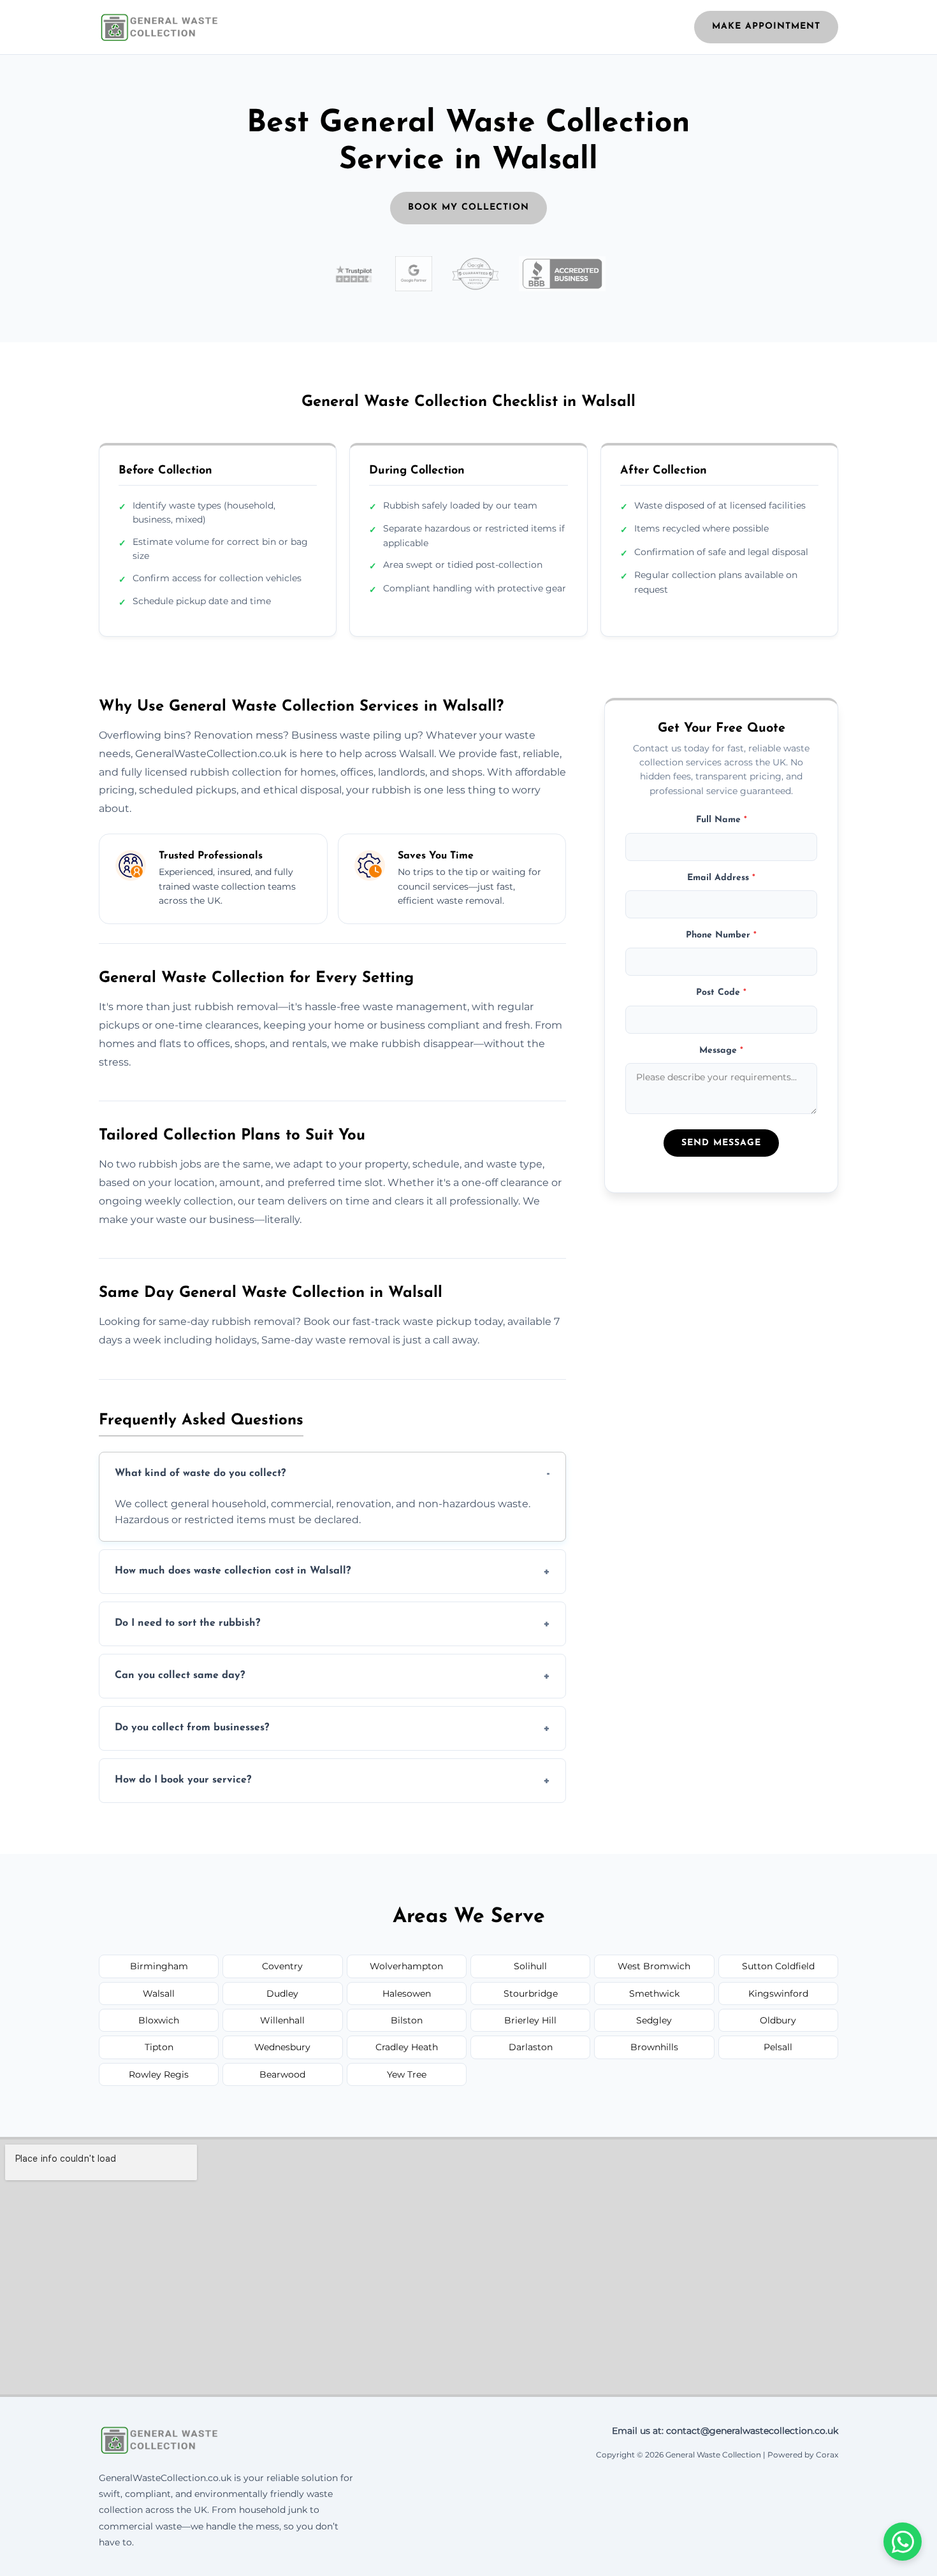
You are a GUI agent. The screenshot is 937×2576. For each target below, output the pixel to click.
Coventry (282, 1966)
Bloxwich (159, 2020)
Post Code (721, 993)
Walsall (159, 1994)
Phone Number (721, 936)
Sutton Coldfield (778, 1966)
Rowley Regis (159, 2074)
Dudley (282, 1994)
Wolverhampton (406, 1966)
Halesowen (407, 1994)
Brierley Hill (530, 2020)
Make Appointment (766, 26)
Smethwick (654, 1994)
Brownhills (654, 2047)
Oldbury (778, 2020)
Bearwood (282, 2074)
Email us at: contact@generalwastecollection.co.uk (725, 2431)
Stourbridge (531, 1994)
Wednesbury (282, 2047)
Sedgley (654, 2020)
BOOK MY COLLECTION (468, 207)
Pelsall (778, 2047)
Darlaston (531, 2047)
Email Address (721, 878)
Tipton (159, 2047)
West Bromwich (654, 1966)
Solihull (530, 1966)
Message (721, 1051)
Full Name (722, 821)
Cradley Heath (407, 2047)
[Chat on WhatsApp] (903, 2542)
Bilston (407, 2020)
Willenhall (282, 2020)
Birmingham (159, 1966)
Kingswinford (778, 1994)
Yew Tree (407, 2074)
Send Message (721, 1143)
